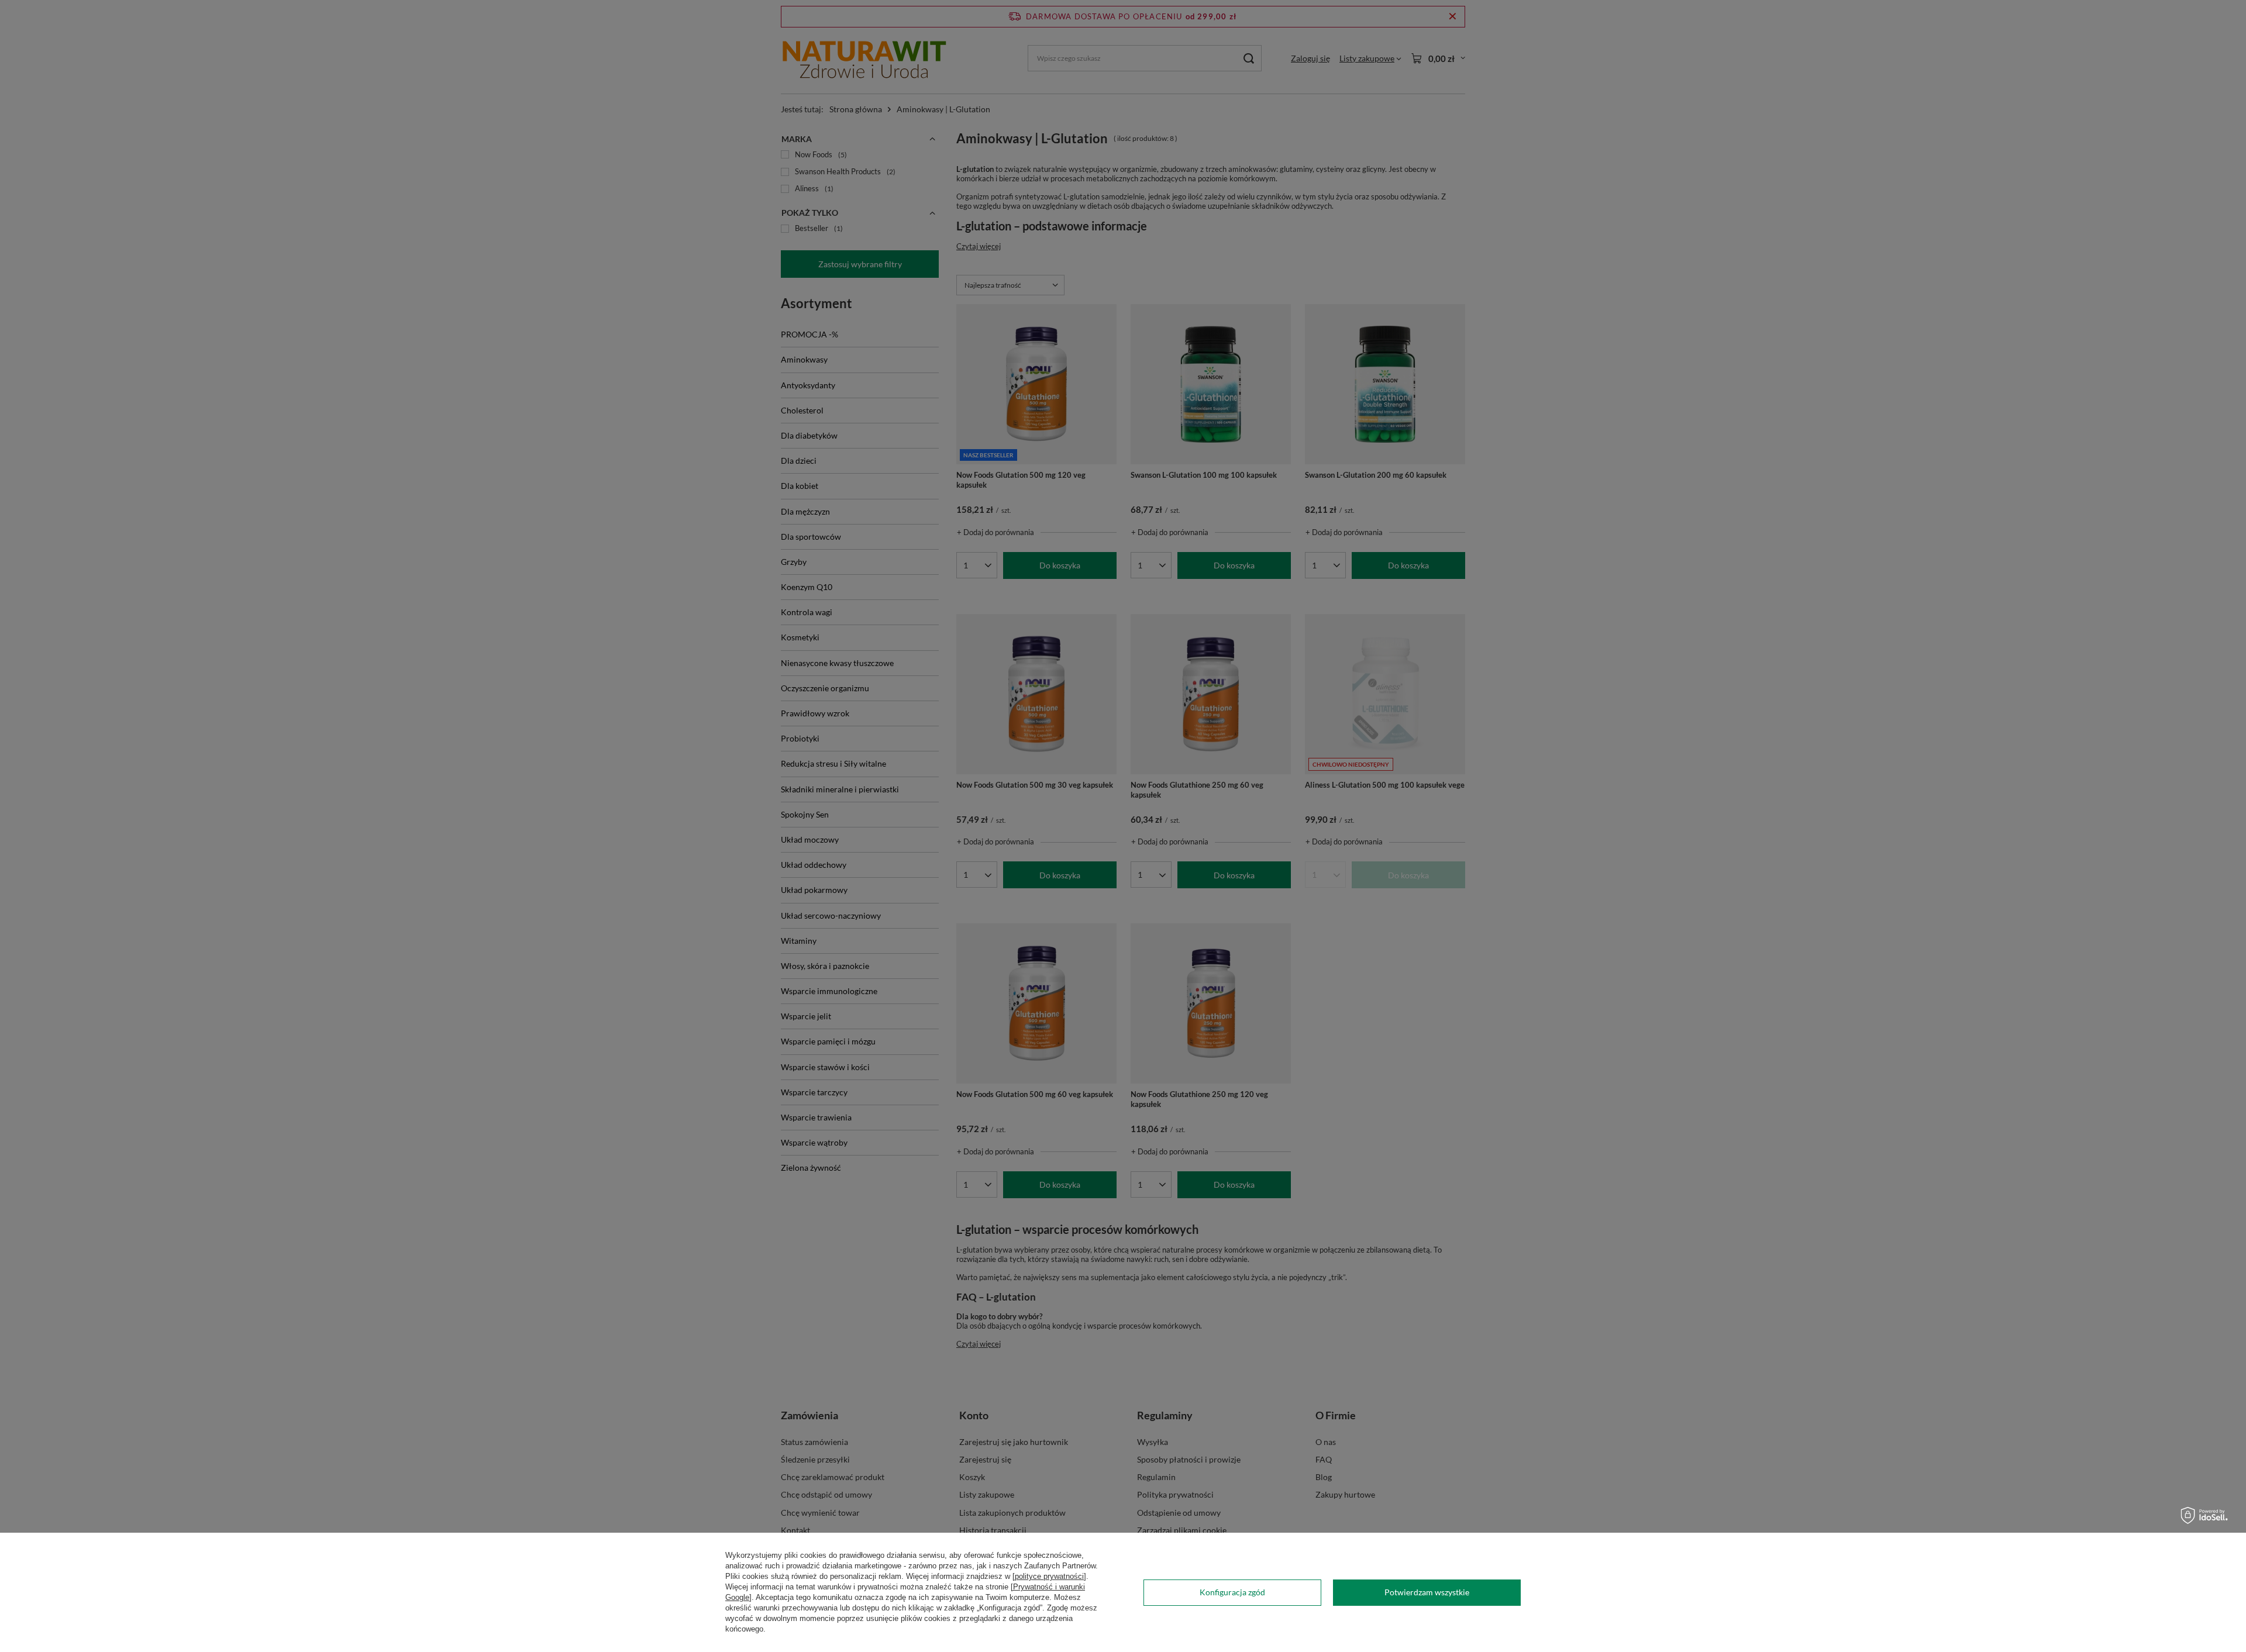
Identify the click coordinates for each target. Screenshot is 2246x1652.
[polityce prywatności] (1049, 1576)
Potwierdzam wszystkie (1427, 1592)
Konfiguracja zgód (1232, 1592)
